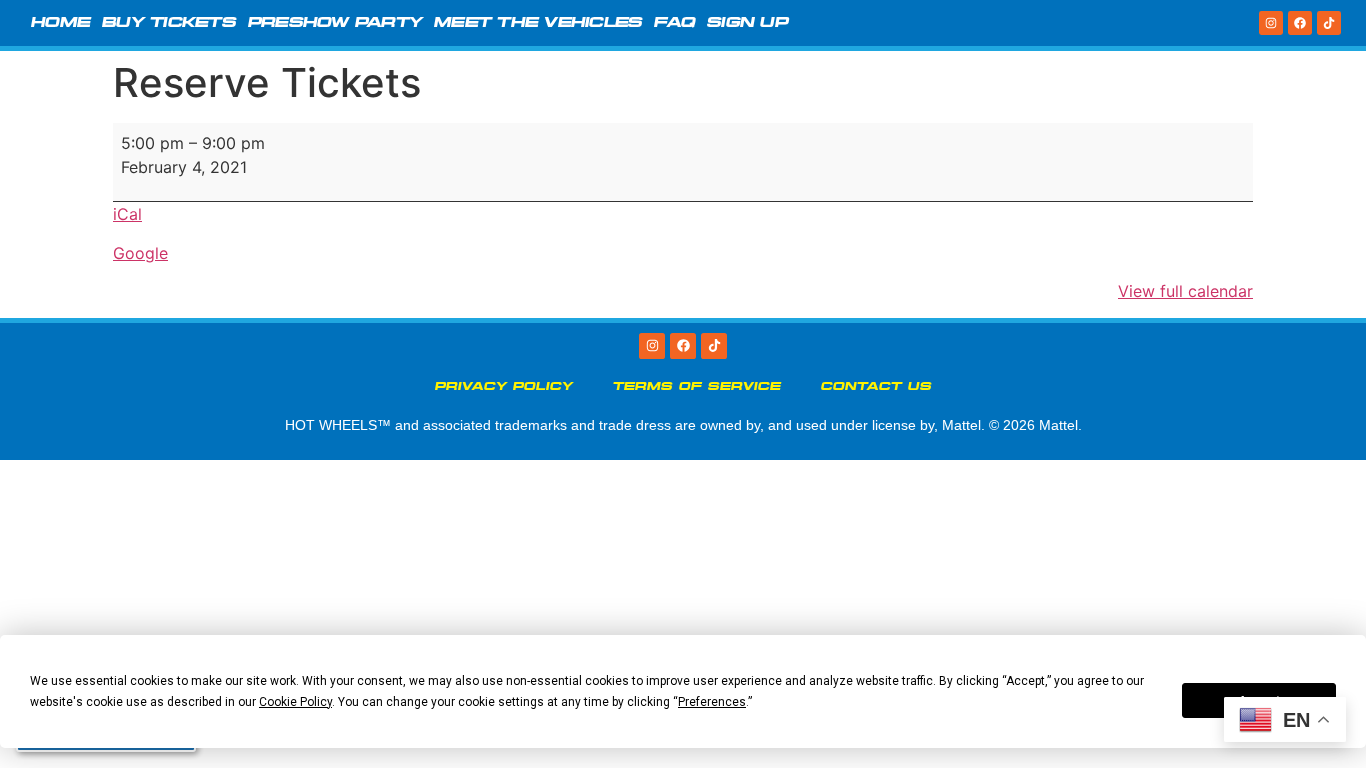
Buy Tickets (169, 23)
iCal (127, 214)
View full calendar (1185, 291)
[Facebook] (1300, 23)
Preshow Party (335, 23)
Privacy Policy (504, 387)
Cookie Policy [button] (295, 702)
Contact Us (876, 387)
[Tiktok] (1329, 23)
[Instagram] (1271, 23)
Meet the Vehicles (538, 23)
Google (140, 253)
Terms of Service (697, 387)
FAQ (674, 23)
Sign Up (747, 23)
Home (60, 23)
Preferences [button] (712, 702)
